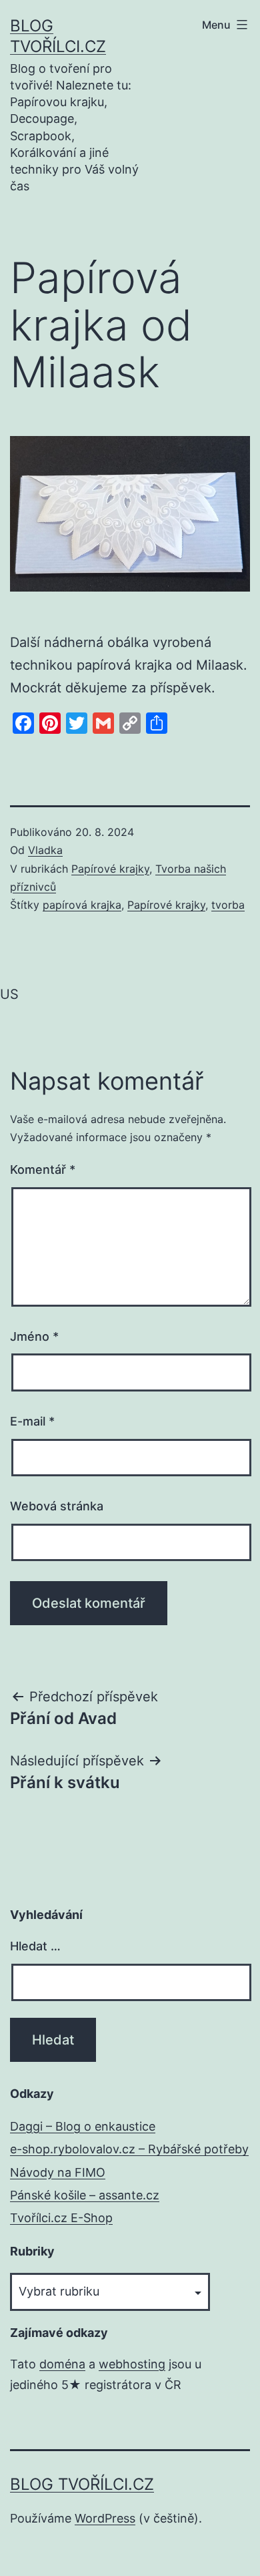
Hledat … (35, 1946)
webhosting (132, 2364)
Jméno (34, 1336)
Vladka (45, 850)
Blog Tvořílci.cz (82, 2484)
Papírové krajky (110, 869)
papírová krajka (82, 905)
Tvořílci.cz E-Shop (61, 2218)
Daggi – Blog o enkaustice (83, 2126)
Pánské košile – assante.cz (85, 2195)
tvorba (228, 905)
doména (62, 2364)
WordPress (105, 2518)
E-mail (32, 1421)
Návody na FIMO (58, 2172)
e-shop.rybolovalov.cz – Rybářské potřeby (129, 2149)
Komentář (43, 1169)
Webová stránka (57, 1506)
